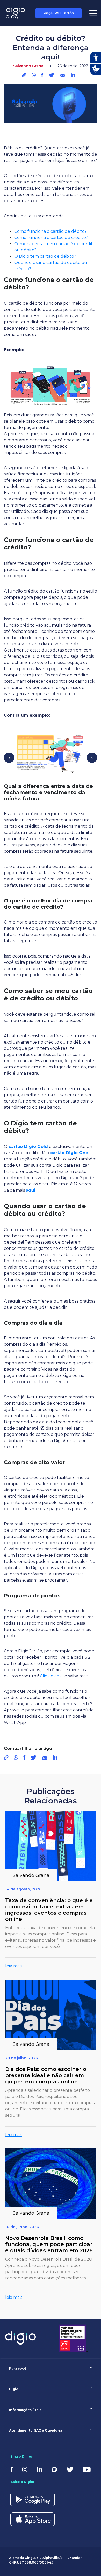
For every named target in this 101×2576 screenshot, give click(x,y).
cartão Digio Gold (28, 1147)
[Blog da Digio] (16, 13)
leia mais (14, 1966)
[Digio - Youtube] (87, 2469)
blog (7, 27)
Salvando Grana (27, 27)
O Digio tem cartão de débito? (45, 256)
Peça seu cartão (59, 13)
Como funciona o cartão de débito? (51, 231)
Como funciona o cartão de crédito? (51, 238)
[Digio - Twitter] (70, 2469)
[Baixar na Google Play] (33, 2501)
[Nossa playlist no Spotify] (54, 2469)
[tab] (51, 2369)
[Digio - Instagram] (25, 2469)
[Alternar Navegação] (93, 13)
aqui (30, 1190)
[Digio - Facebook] (12, 2469)
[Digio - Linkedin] (40, 2469)
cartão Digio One (69, 1153)
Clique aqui (52, 1676)
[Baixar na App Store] (33, 2522)
